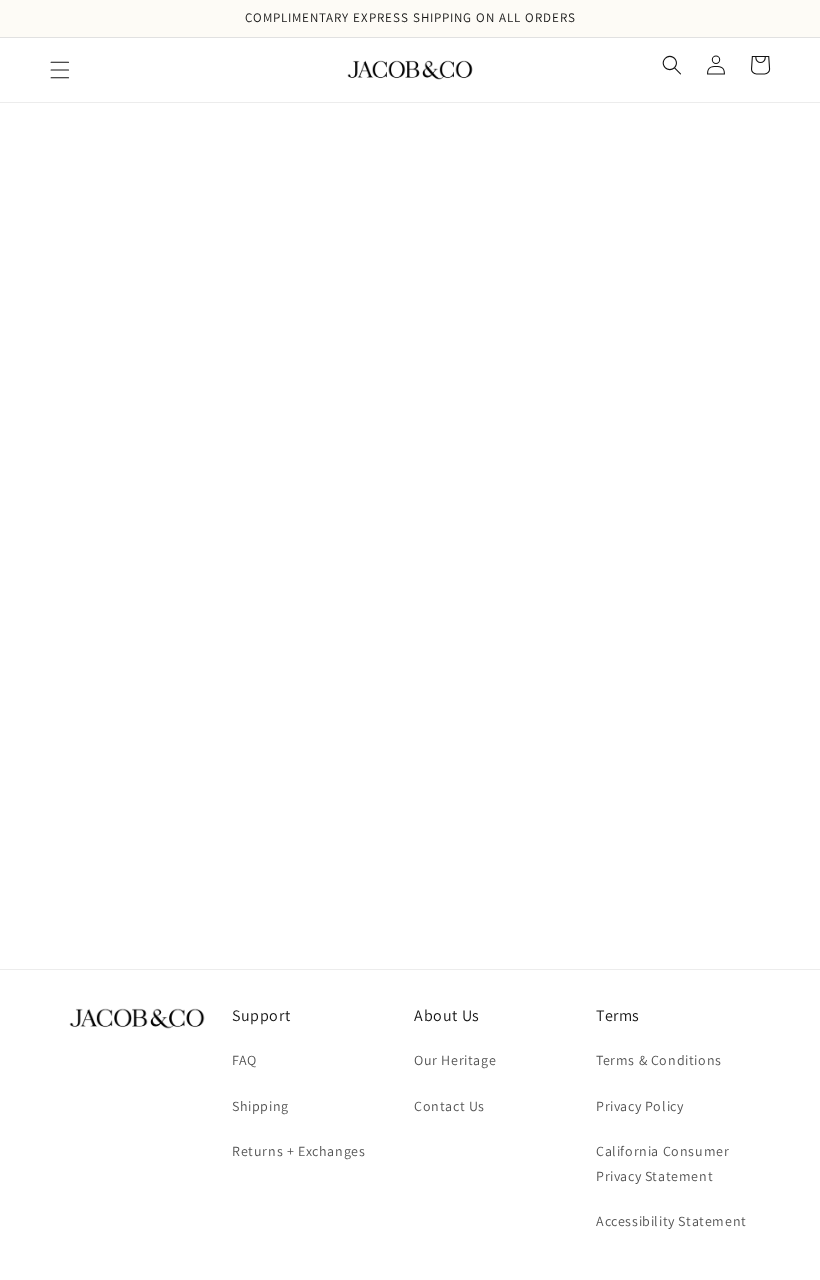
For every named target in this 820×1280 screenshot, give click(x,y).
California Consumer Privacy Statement (662, 1163)
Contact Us (449, 1106)
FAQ (244, 1060)
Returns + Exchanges (298, 1151)
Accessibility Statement (671, 1221)
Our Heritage (455, 1060)
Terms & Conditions (659, 1060)
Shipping (260, 1106)
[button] (60, 70)
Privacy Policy (639, 1106)
